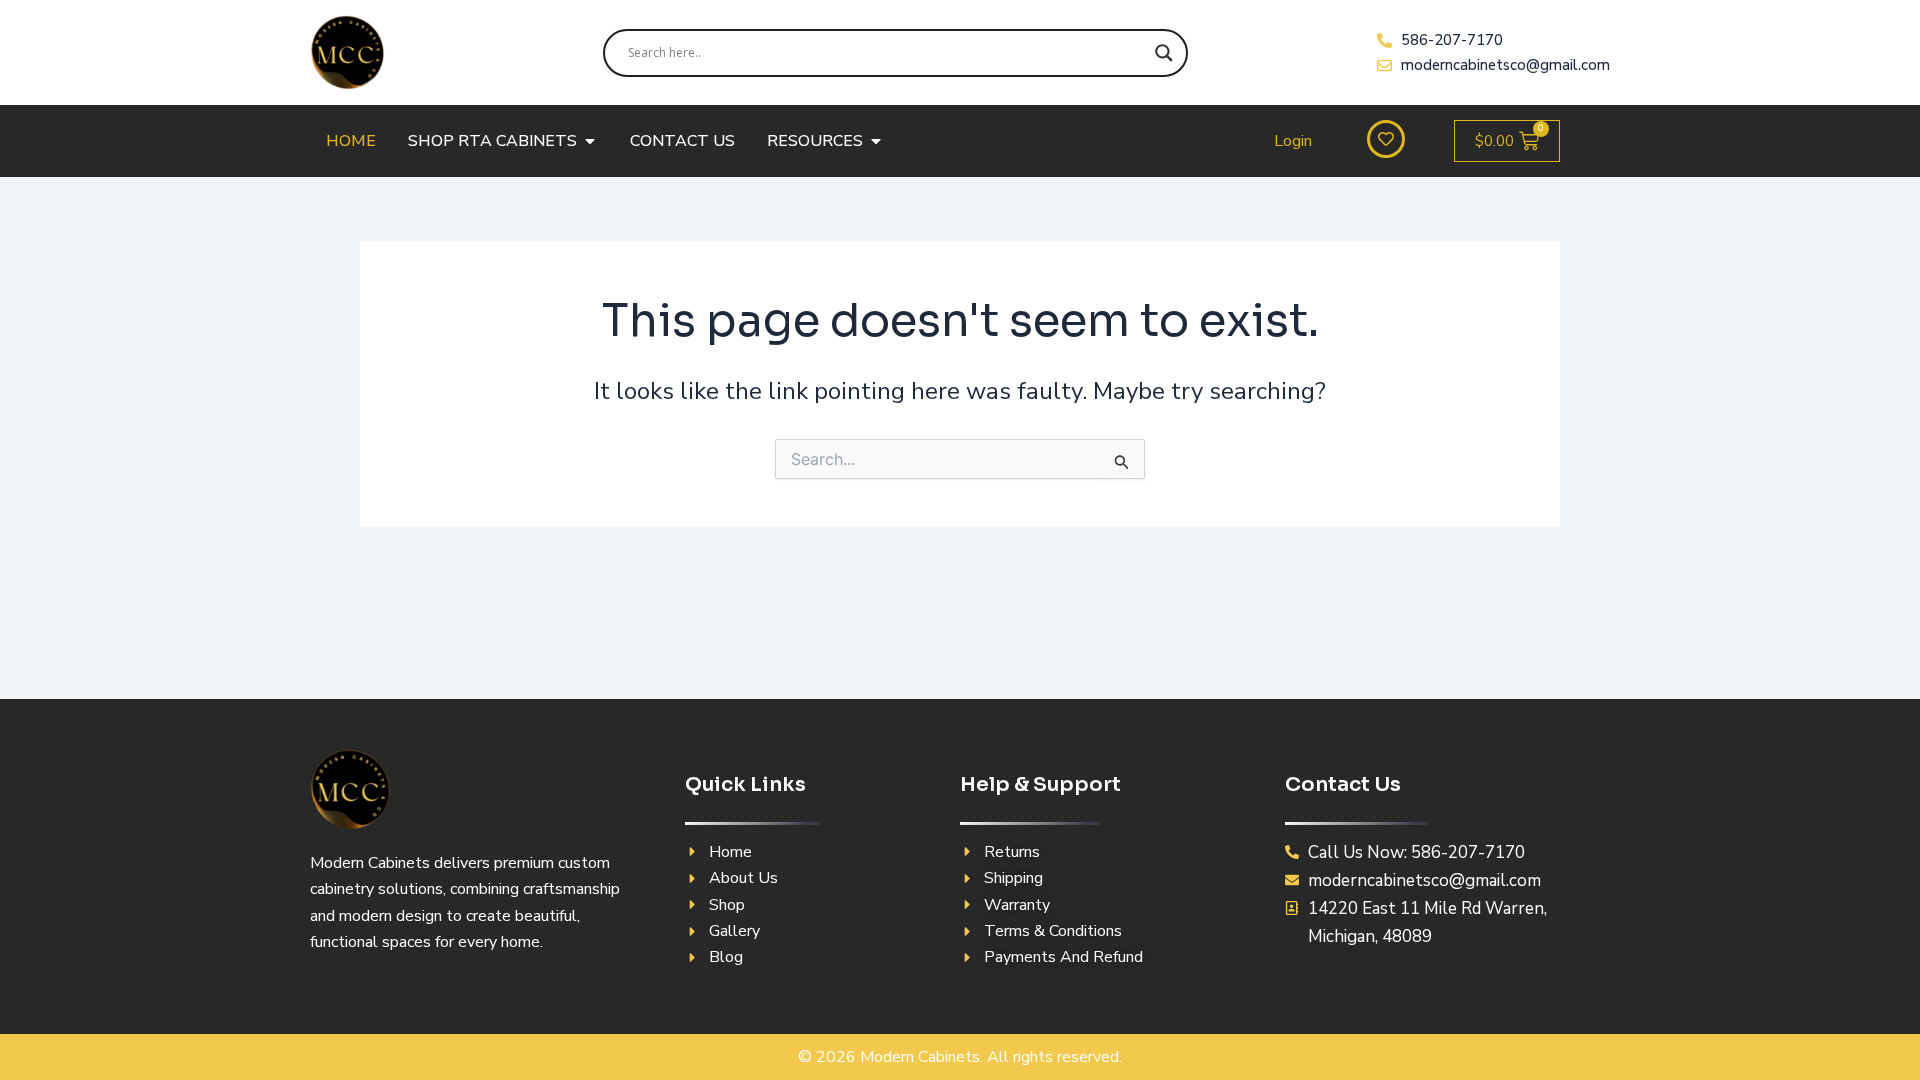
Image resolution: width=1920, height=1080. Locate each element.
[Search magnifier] (1164, 53)
